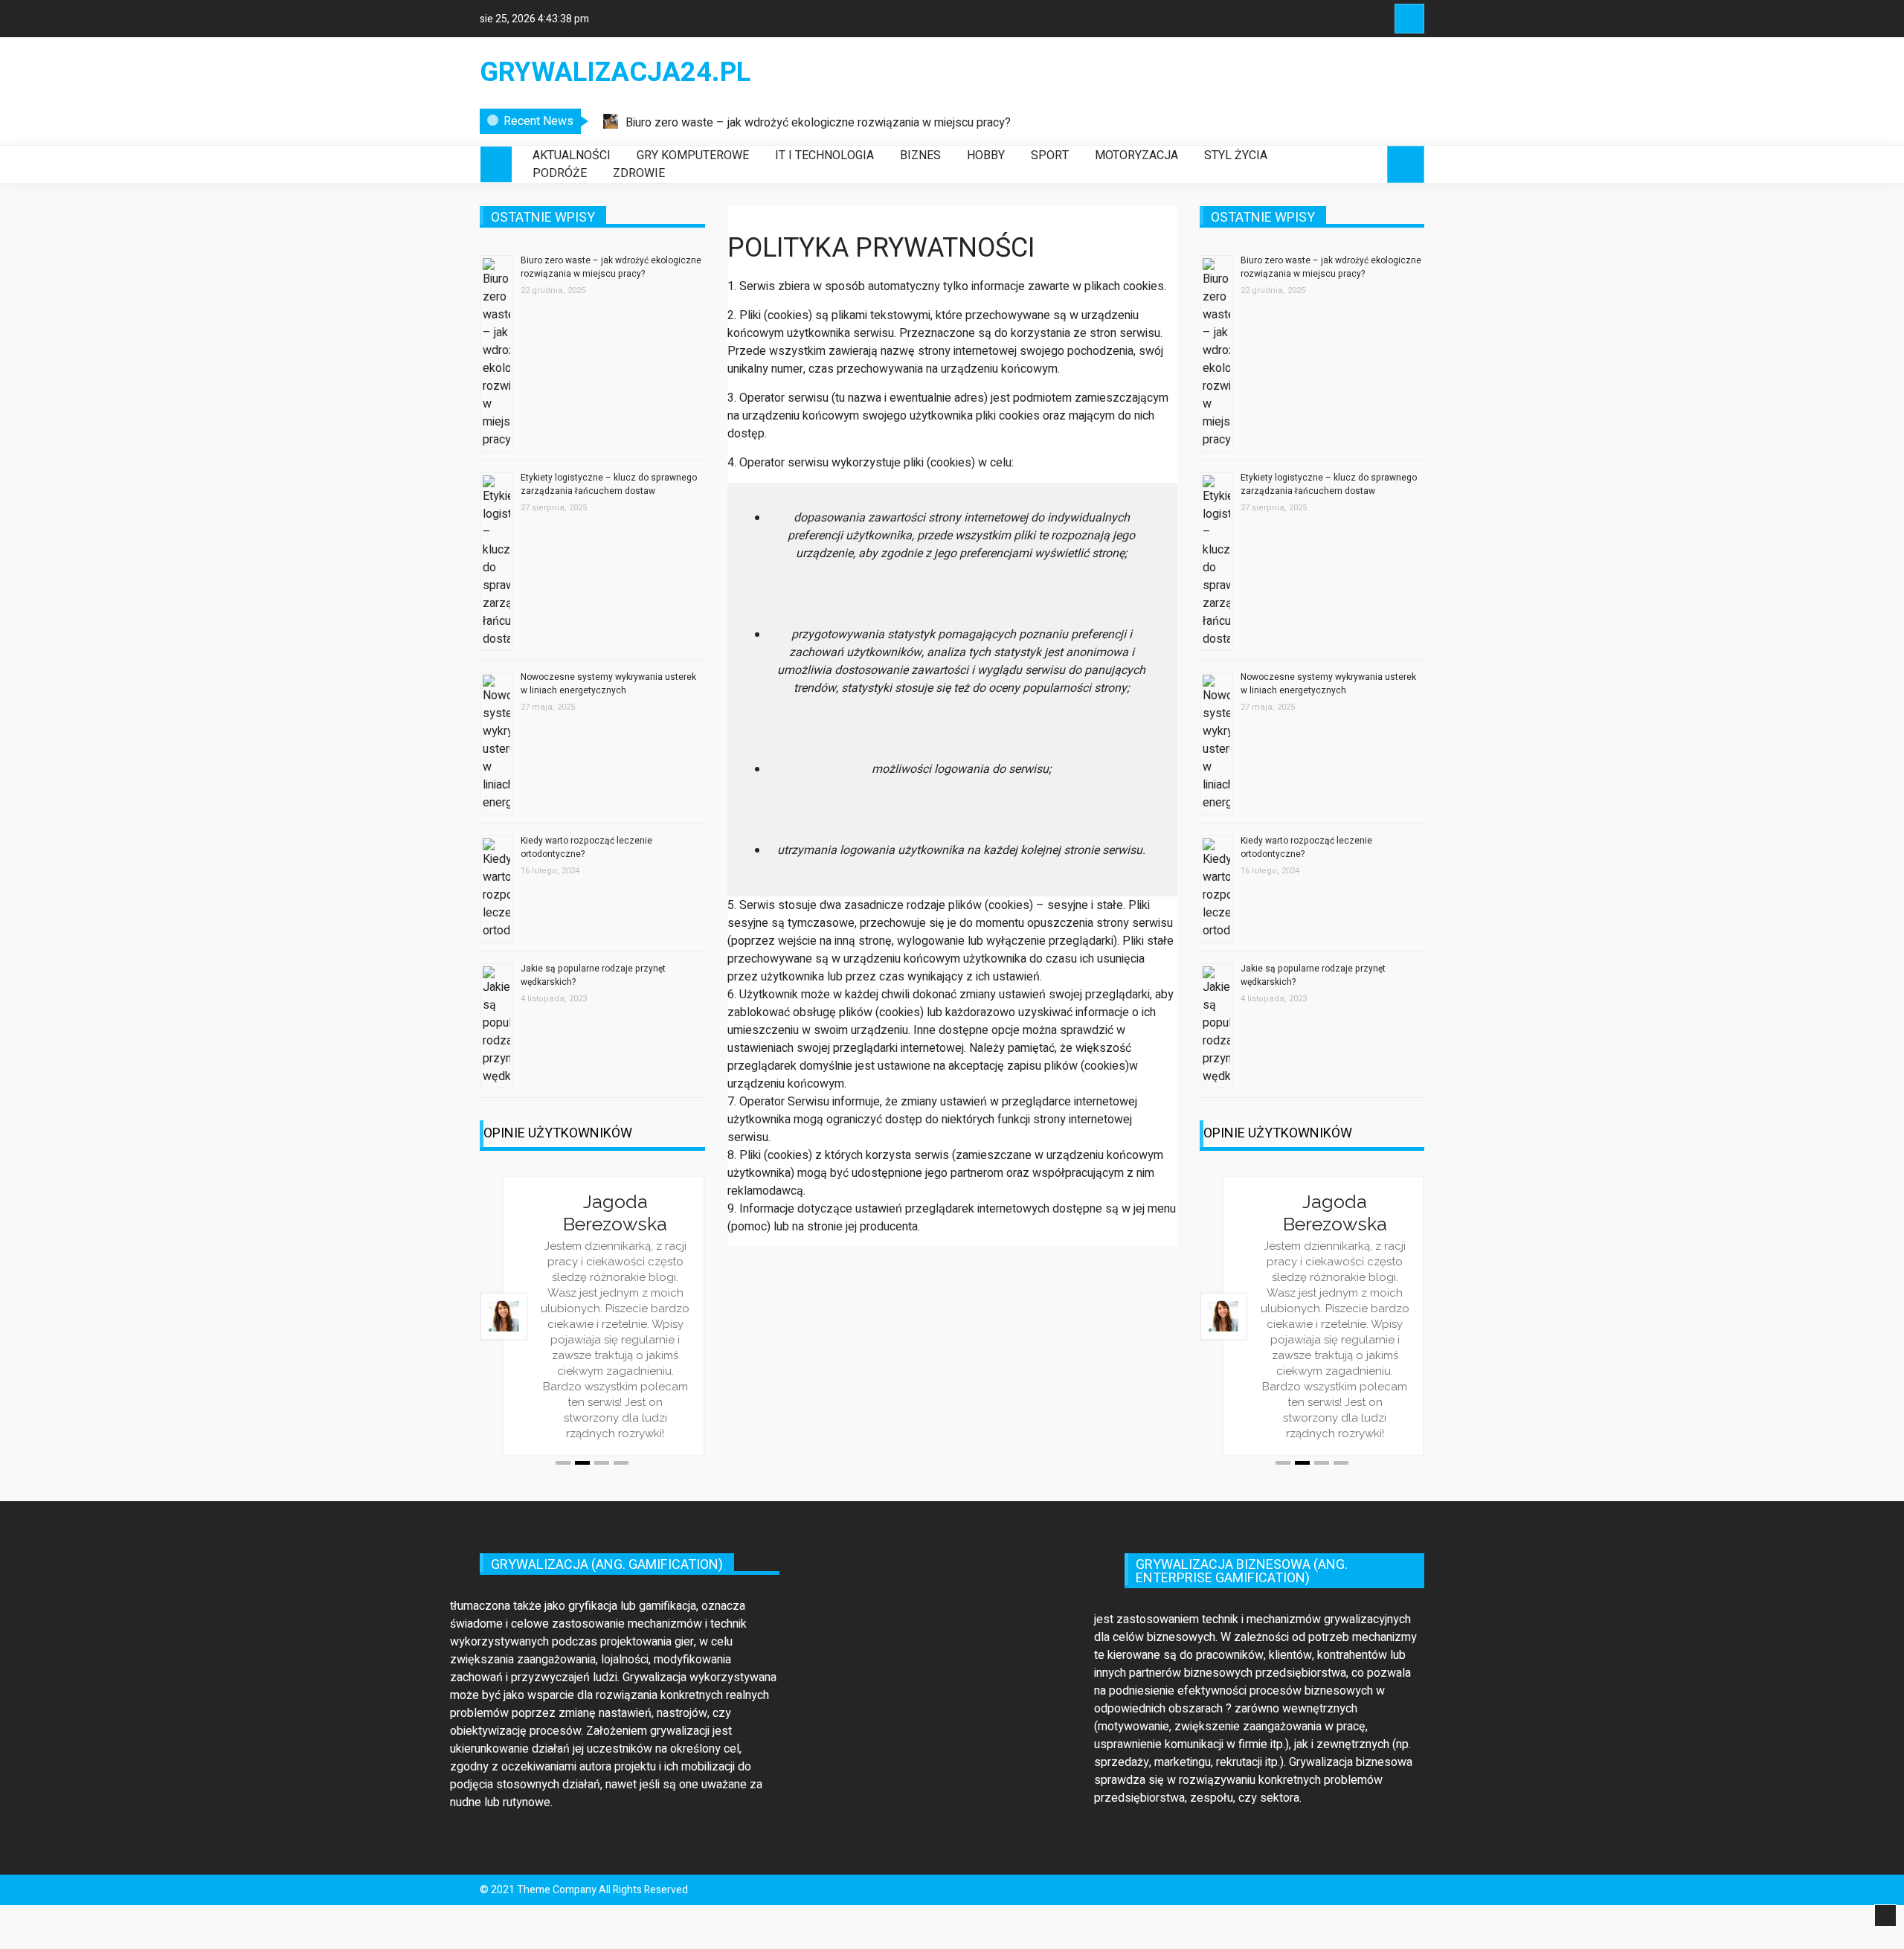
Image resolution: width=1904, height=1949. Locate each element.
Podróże (560, 173)
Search (1409, 19)
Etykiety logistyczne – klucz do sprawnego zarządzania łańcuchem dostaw (609, 484)
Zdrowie (639, 173)
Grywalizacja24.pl (615, 73)
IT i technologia (824, 155)
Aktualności (572, 155)
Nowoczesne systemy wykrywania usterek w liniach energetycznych (608, 684)
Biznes (920, 155)
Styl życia (1236, 155)
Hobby (986, 155)
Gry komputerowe (693, 155)
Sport (1050, 155)
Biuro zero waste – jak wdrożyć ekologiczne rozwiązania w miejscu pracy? (818, 123)
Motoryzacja (1136, 155)
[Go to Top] (1885, 1916)
